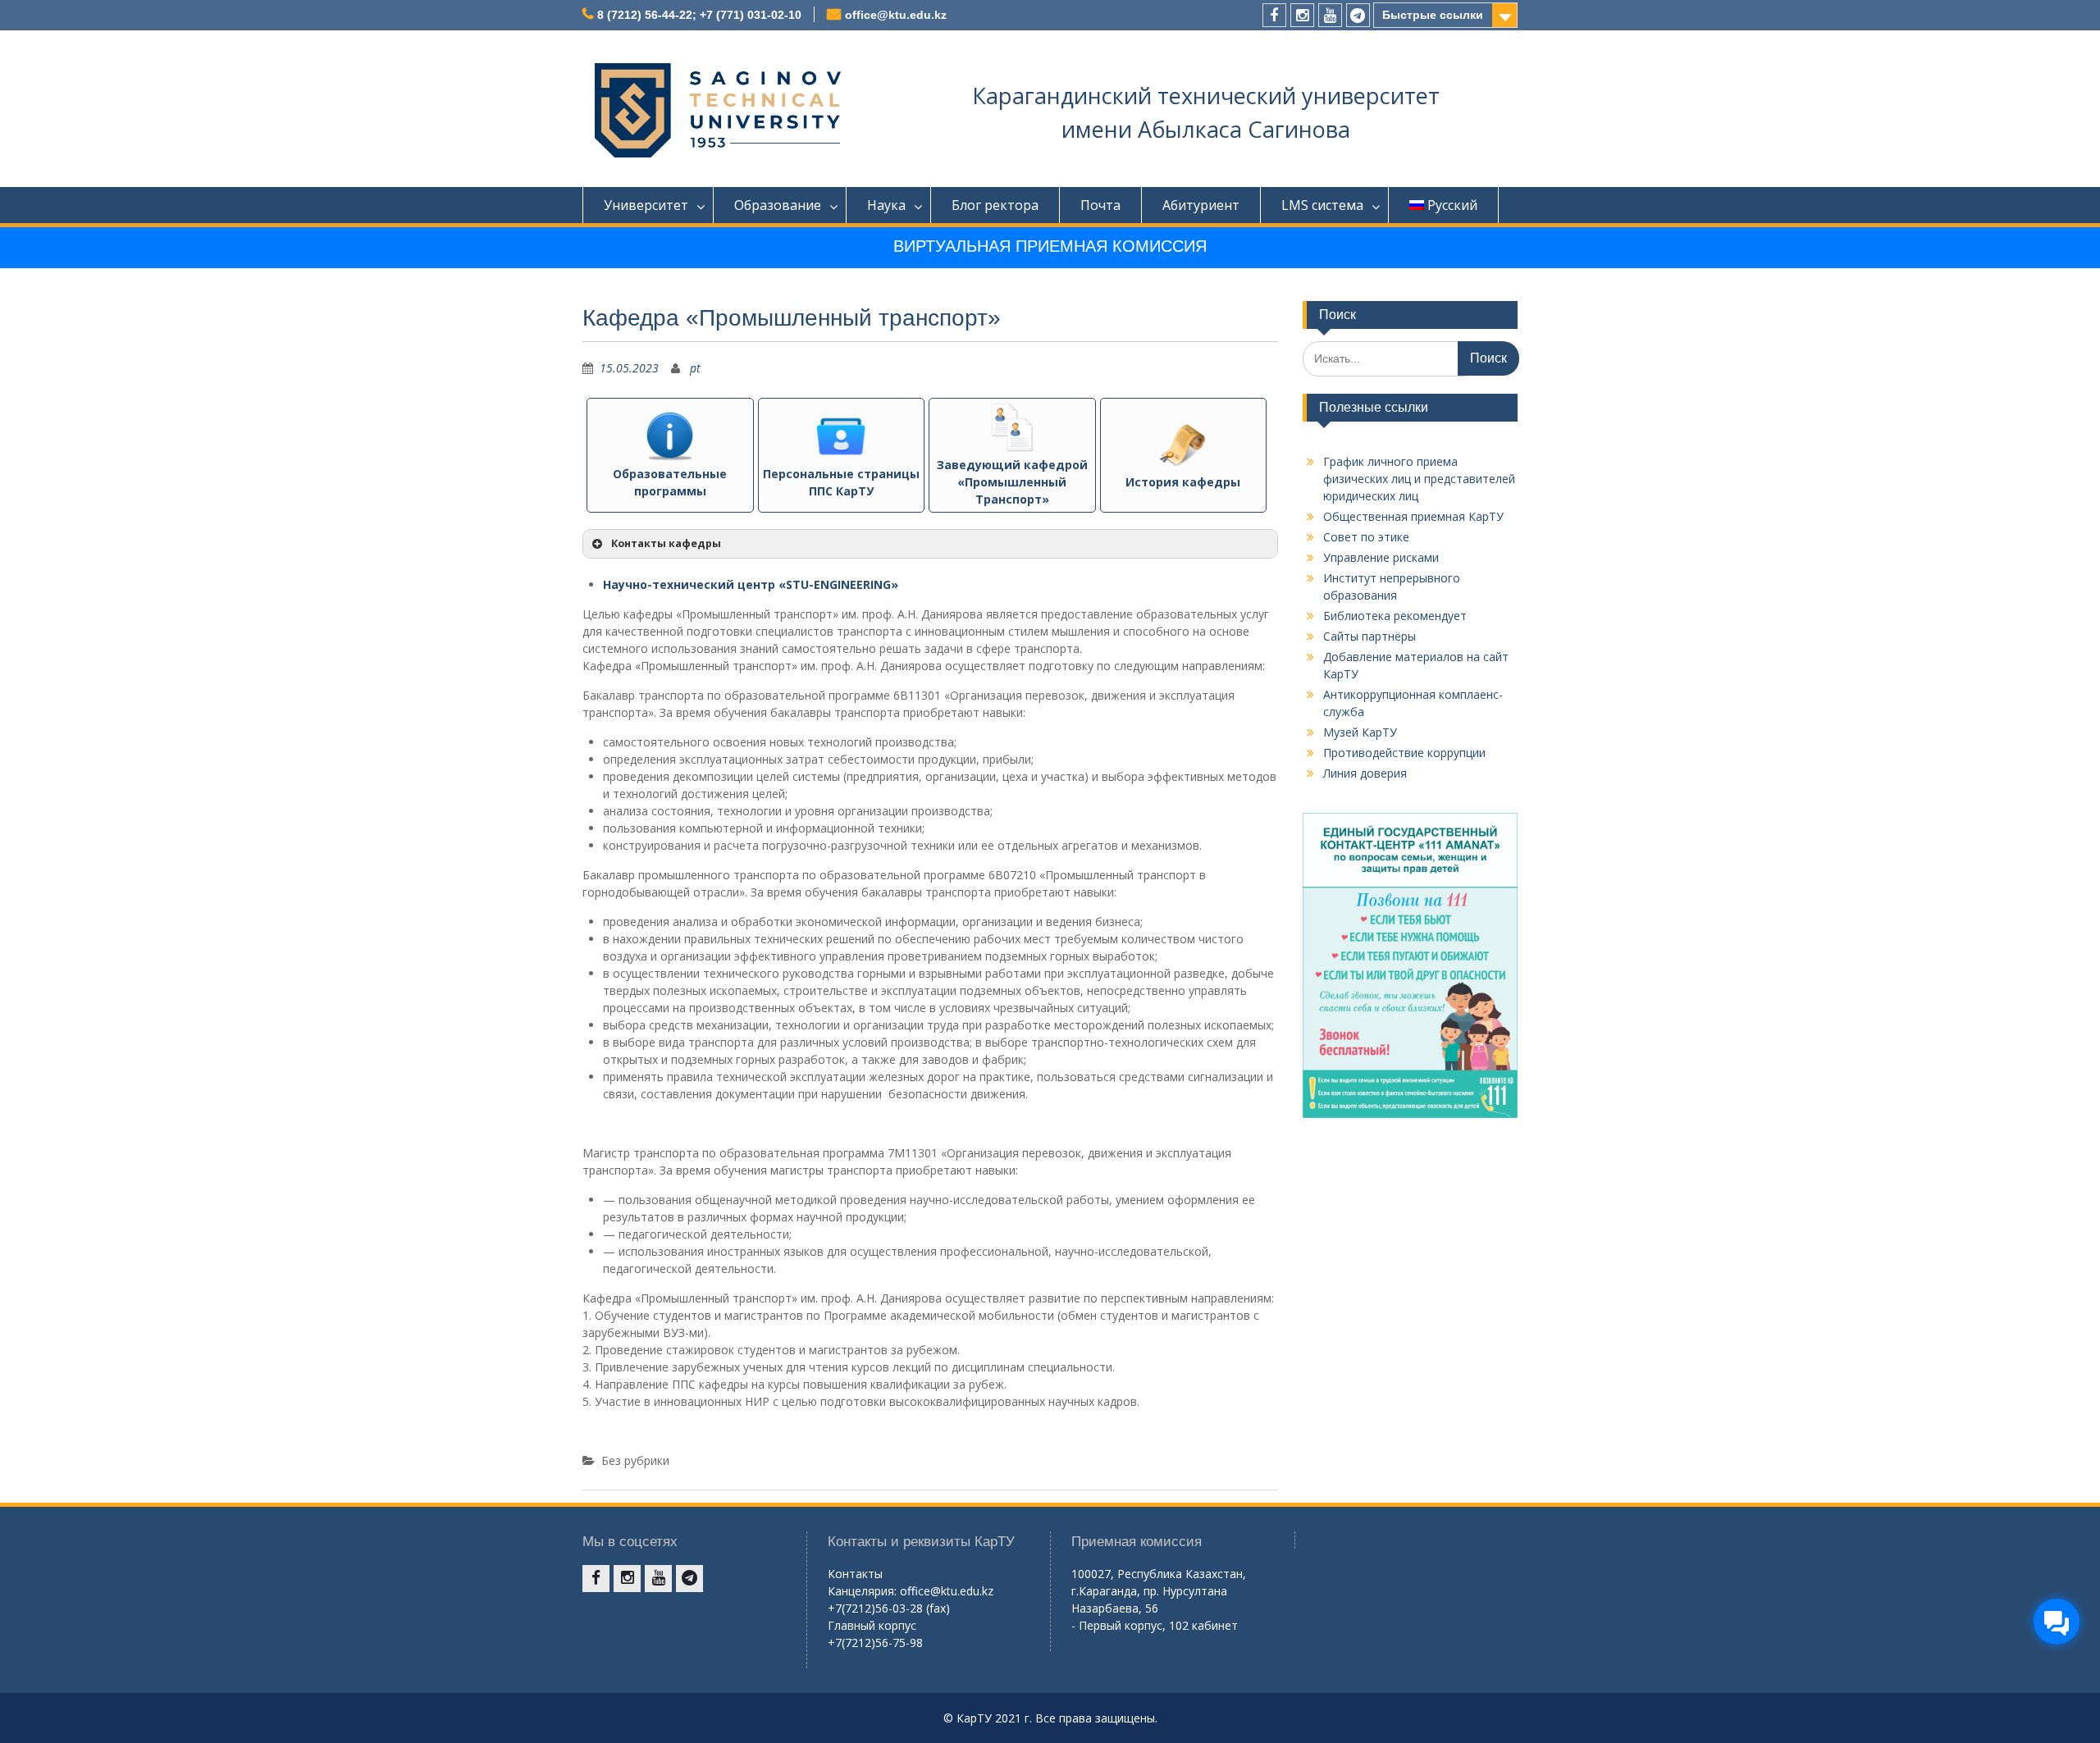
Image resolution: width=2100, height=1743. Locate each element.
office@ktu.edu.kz (896, 15)
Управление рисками (1381, 557)
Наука (886, 205)
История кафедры (1183, 482)
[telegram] (1358, 15)
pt (695, 368)
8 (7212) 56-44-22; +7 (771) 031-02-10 (699, 15)
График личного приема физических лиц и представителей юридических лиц (1419, 479)
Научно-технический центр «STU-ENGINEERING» (751, 584)
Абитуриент (1201, 205)
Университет (646, 205)
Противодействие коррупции (1404, 753)
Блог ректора (995, 205)
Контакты (855, 1574)
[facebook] (1274, 15)
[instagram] (1302, 15)
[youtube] (1330, 15)
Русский (1452, 205)
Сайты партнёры (1370, 636)
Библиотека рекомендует (1395, 616)
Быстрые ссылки (1433, 15)
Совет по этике (1366, 537)
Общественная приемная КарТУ (1413, 516)
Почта (1100, 205)
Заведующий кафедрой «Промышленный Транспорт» (1012, 482)
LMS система (1322, 205)
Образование (778, 205)
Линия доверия (1365, 773)
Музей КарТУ (1360, 732)
